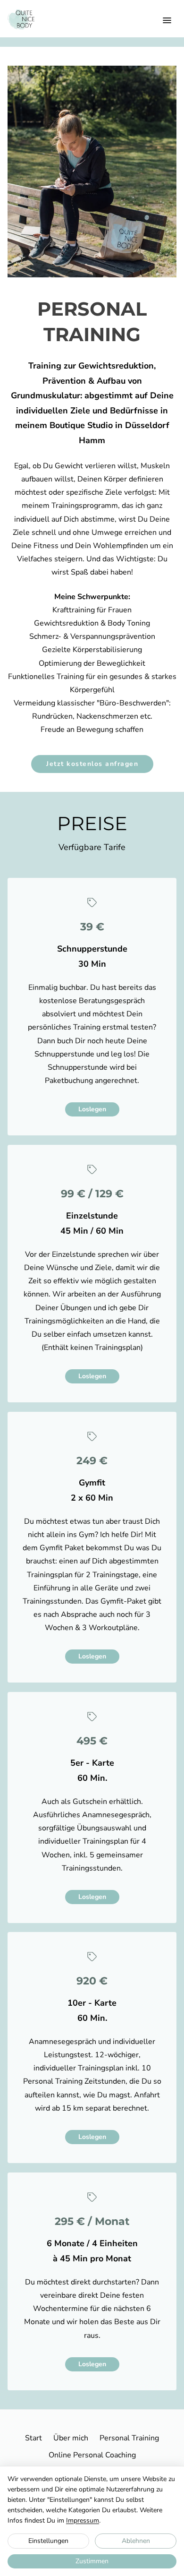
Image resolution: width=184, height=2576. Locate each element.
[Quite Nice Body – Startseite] (21, 19)
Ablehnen (136, 2541)
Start (33, 2438)
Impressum (83, 2520)
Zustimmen (92, 2561)
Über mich (71, 2438)
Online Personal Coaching (92, 2455)
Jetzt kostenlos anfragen (92, 764)
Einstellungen (48, 2541)
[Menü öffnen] (167, 20)
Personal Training (129, 2438)
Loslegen (92, 1109)
